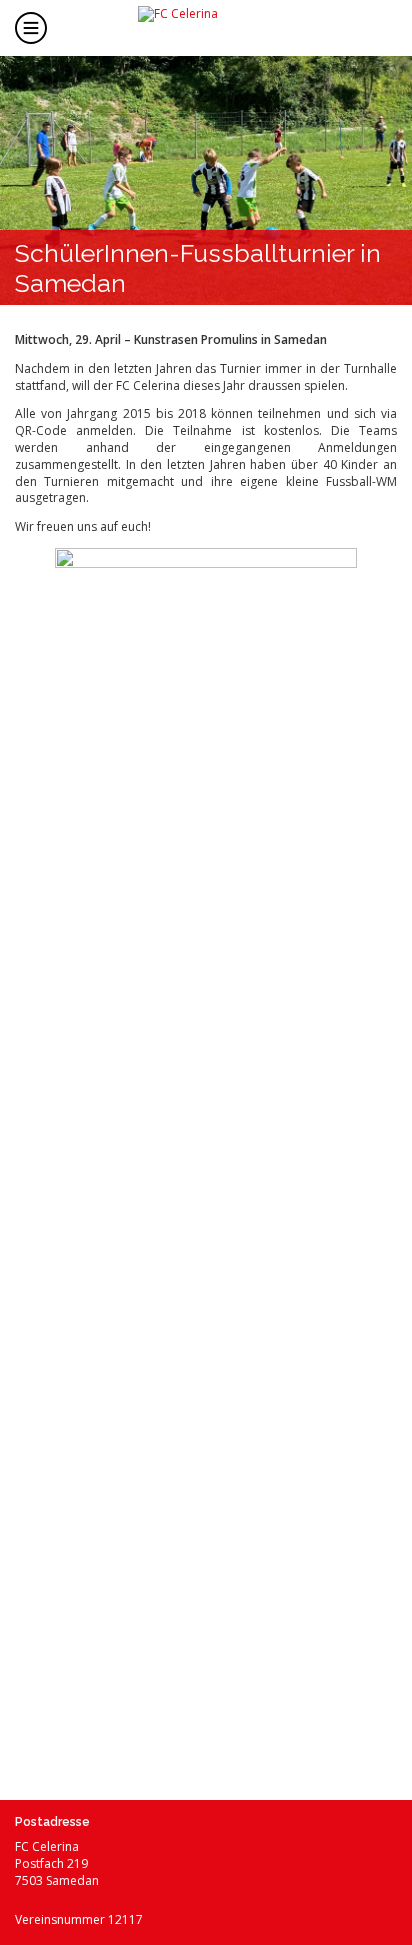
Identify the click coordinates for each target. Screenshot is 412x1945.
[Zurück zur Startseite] (222, 26)
